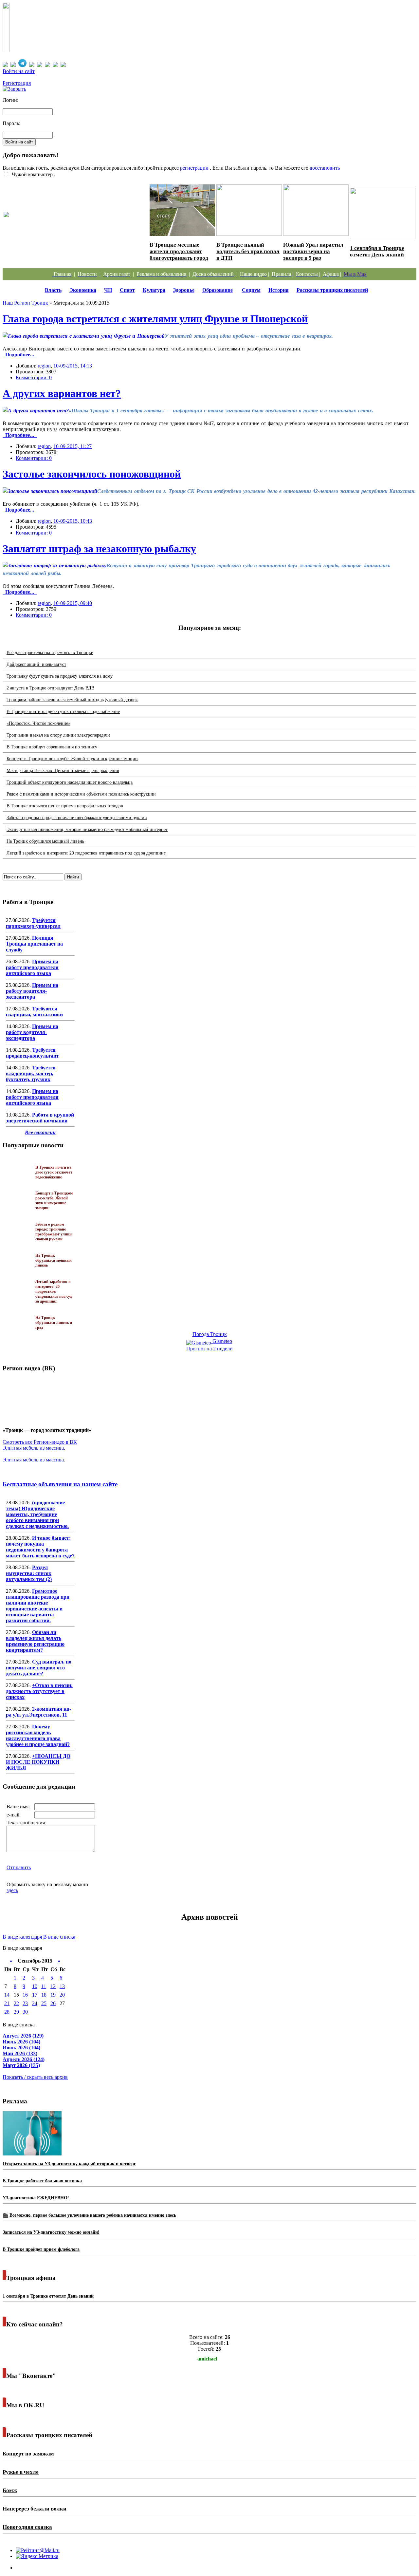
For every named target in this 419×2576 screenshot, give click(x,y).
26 (53, 2003)
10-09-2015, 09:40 (73, 603)
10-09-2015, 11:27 (73, 446)
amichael (207, 2359)
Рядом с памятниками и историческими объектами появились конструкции (81, 794)
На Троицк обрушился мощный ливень (45, 841)
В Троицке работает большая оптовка (42, 2181)
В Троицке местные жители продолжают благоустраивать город (179, 251)
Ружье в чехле (21, 2472)
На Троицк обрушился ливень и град (54, 1323)
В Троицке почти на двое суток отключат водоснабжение (63, 712)
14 (7, 1995)
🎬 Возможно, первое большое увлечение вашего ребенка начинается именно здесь (89, 2215)
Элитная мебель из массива (33, 1448)
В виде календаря (22, 1937)
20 (62, 1995)
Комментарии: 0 (34, 377)
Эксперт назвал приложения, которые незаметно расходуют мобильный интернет (87, 829)
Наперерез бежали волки (35, 2509)
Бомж (10, 2490)
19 (53, 1995)
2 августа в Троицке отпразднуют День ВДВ (50, 688)
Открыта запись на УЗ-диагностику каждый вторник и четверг (69, 2164)
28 (7, 2012)
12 (53, 1986)
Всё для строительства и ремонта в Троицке (50, 653)
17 (35, 1995)
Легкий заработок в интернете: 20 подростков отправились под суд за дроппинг (86, 853)
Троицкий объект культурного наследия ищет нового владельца (70, 782)
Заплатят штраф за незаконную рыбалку (99, 549)
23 (25, 2003)
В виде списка (59, 1937)
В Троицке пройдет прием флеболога (41, 2249)
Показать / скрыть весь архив (35, 2077)
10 (35, 1986)
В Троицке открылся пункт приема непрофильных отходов (65, 806)
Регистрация (17, 83)
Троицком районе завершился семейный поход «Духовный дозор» (72, 700)
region (44, 366)
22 (16, 2003)
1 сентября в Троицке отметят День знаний (377, 251)
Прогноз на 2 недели (209, 1349)
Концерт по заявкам (28, 2454)
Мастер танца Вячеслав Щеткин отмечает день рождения (63, 771)
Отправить (19, 1867)
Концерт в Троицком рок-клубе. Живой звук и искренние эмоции (72, 759)
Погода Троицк (210, 1334)
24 (35, 2003)
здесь (12, 1890)
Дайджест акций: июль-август (36, 664)
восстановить (325, 168)
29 (16, 2012)
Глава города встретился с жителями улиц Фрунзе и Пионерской (155, 319)
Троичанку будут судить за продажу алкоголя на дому (60, 676)
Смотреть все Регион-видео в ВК (40, 1442)
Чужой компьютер (32, 174)
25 (44, 2003)
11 (44, 1986)
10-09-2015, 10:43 (73, 521)
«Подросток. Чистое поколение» (38, 723)
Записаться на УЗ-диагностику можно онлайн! (51, 2232)
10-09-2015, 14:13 (73, 366)
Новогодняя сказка (27, 2527)
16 (25, 1995)
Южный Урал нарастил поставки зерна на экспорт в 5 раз (313, 251)
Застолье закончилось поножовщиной (92, 474)
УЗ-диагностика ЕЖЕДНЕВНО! (36, 2198)
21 (7, 2003)
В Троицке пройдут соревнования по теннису (52, 747)
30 (25, 2012)
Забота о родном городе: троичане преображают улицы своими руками (77, 818)
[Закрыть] (14, 89)
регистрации (194, 168)
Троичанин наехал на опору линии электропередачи (58, 735)
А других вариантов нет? (62, 393)
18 (44, 1995)
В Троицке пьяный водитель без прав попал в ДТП (248, 251)
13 (62, 1986)
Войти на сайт (19, 71)
